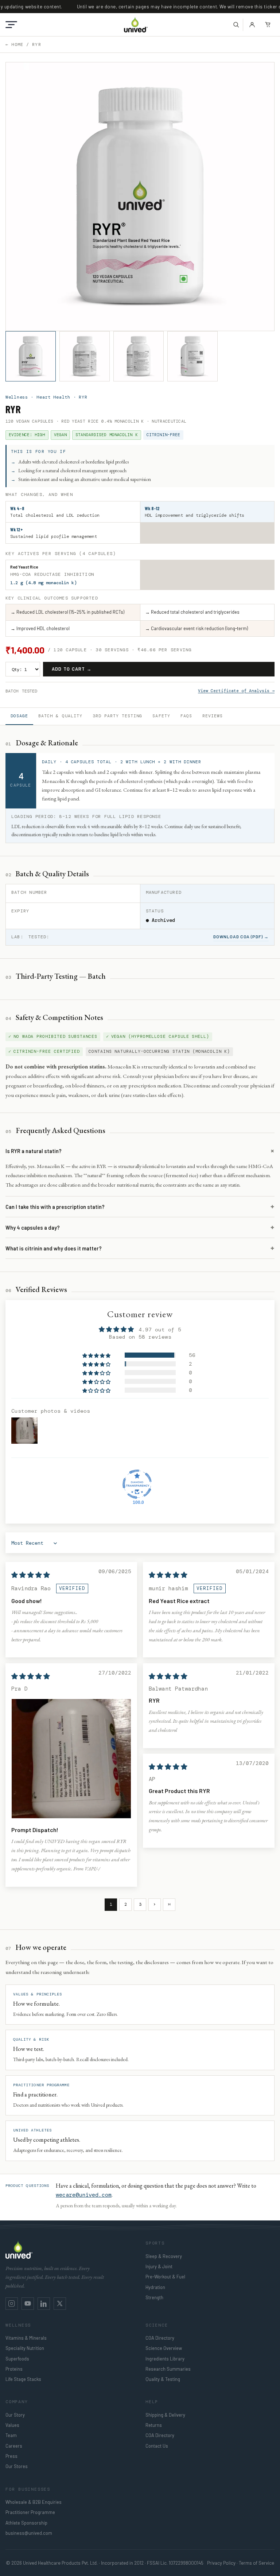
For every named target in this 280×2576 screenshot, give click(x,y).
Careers (14, 2446)
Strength (154, 2297)
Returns (154, 2425)
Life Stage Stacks (23, 2379)
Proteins (14, 2369)
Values (12, 2425)
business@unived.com (29, 2533)
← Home (14, 44)
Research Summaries (168, 2369)
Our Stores (17, 2466)
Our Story (15, 2415)
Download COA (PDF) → (241, 936)
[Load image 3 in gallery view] (139, 356)
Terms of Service (256, 2563)
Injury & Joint (159, 2266)
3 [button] (140, 1904)
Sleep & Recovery (164, 2256)
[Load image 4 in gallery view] (192, 356)
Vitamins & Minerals (26, 2338)
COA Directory (160, 2338)
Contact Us (157, 2446)
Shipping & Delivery (165, 2415)
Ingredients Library (165, 2359)
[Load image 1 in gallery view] (31, 356)
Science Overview (164, 2348)
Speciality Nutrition (25, 2348)
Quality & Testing (163, 2379)
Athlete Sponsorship (26, 2523)
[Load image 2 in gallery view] (85, 356)
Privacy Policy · (222, 2563)
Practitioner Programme (30, 2512)
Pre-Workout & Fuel (165, 2277)
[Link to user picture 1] (71, 1759)
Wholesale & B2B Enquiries (34, 2502)
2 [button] (126, 1904)
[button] (11, 25)
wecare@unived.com (84, 2195)
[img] (31, 1575)
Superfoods (17, 2359)
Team (11, 2435)
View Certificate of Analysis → (236, 691)
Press (11, 2456)
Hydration (155, 2287)
